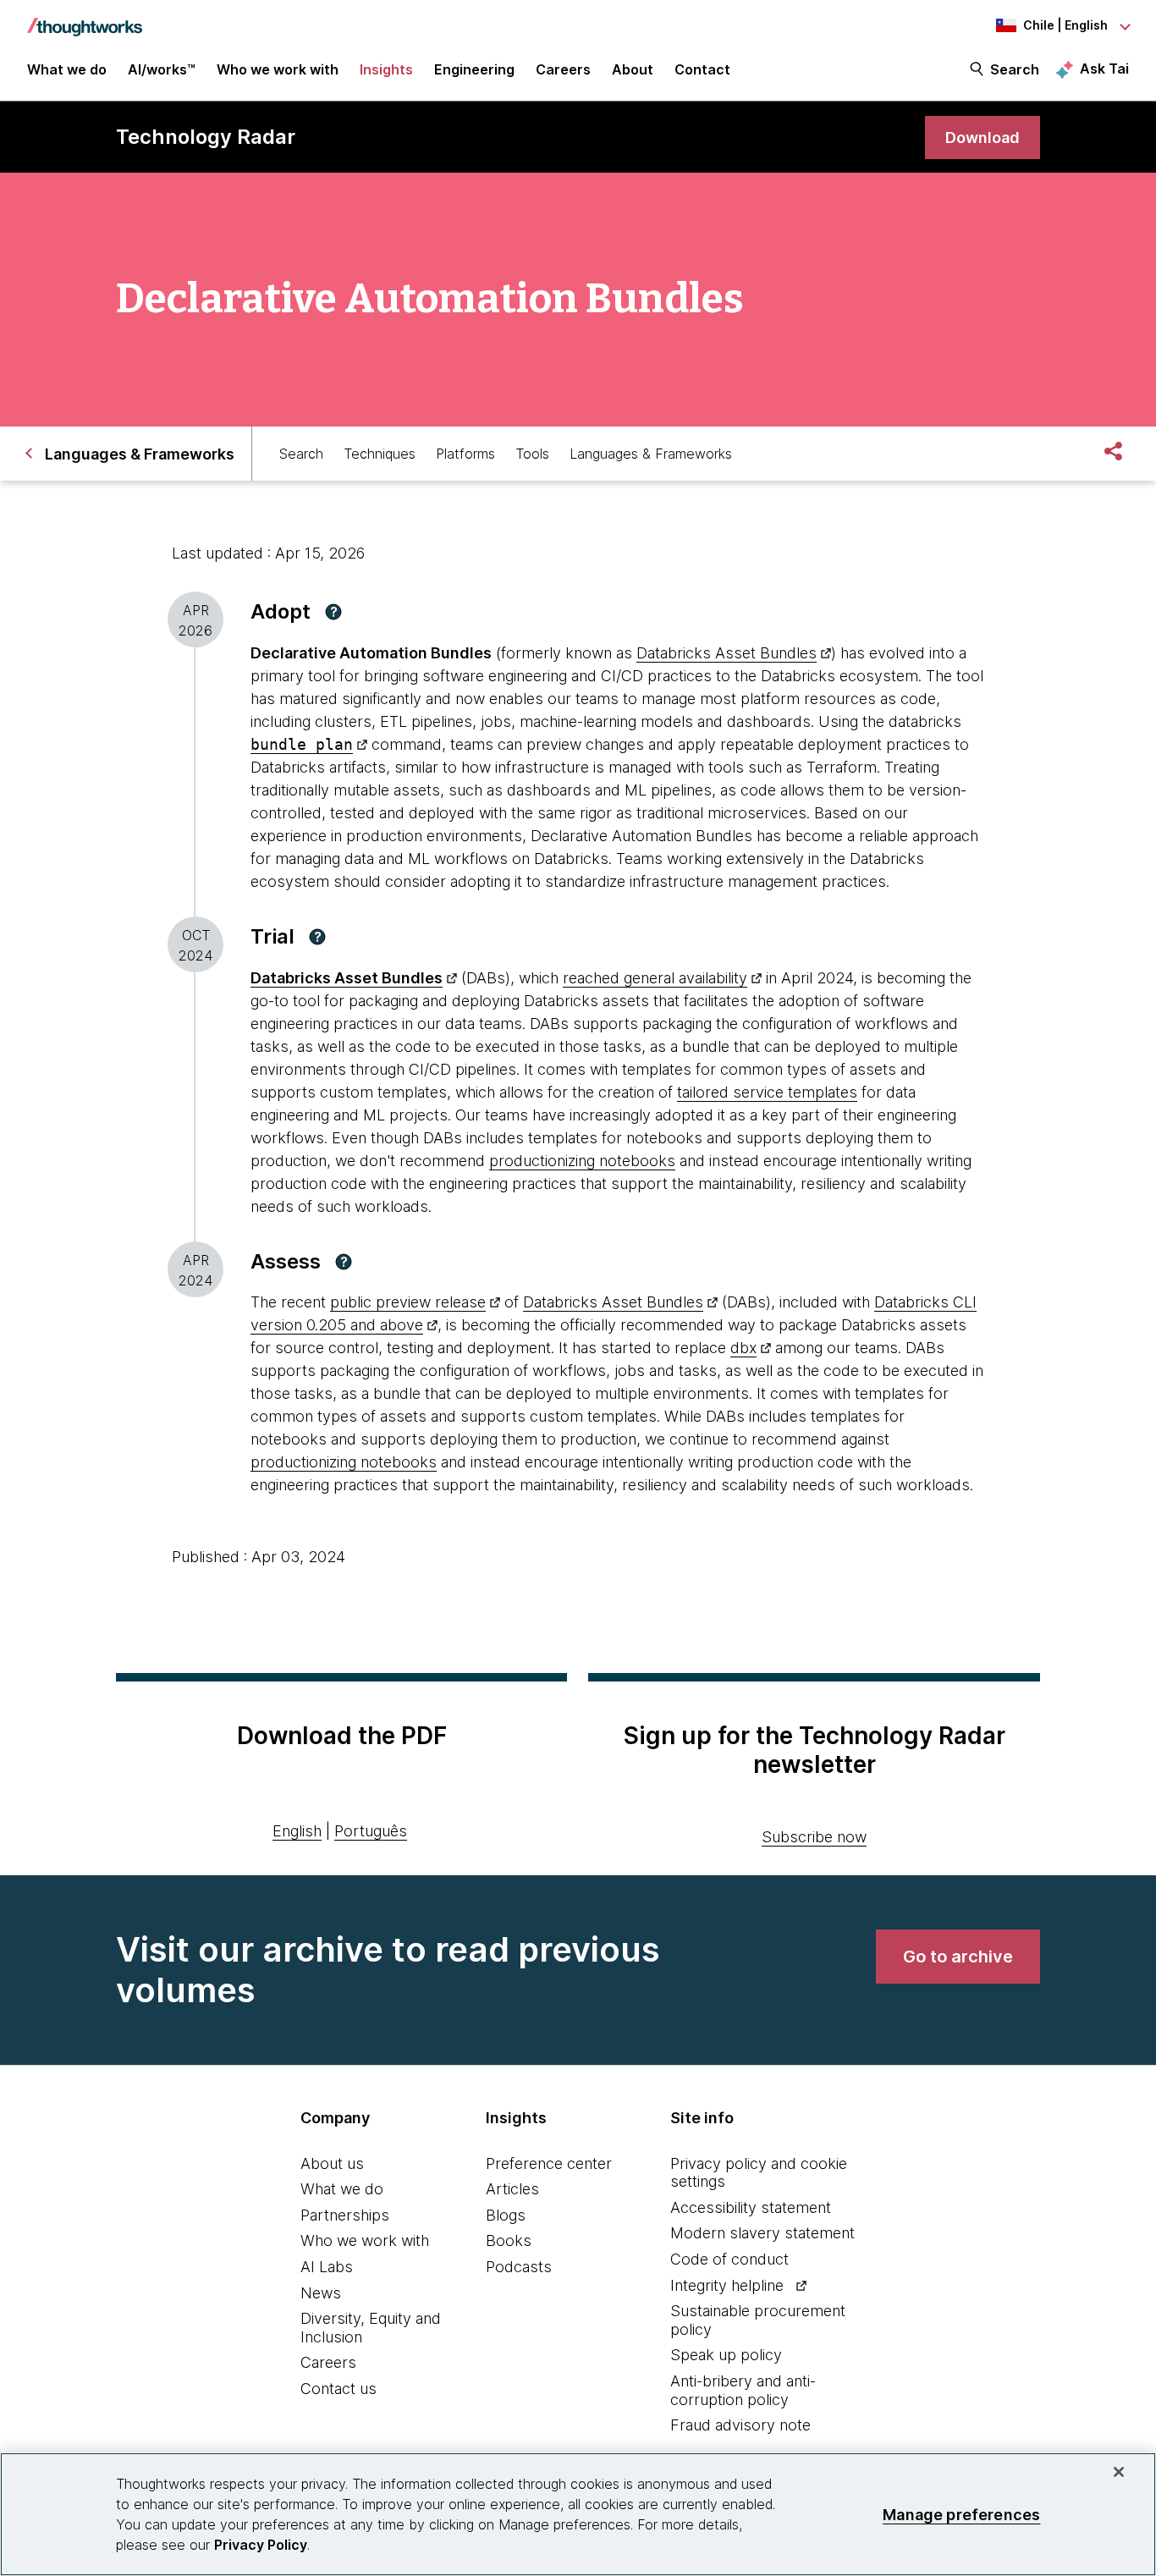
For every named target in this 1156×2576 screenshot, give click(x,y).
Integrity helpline (727, 2285)
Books (509, 2240)
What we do (342, 2189)
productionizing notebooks (582, 1161)
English (297, 1831)
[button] (333, 612)
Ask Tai (1104, 69)
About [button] (633, 69)
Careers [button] (563, 69)
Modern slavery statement (762, 2233)
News (321, 2293)
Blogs (506, 2215)
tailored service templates (767, 1092)
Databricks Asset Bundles (727, 653)
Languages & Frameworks (651, 454)
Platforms (465, 454)
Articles (512, 2189)
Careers (328, 2362)
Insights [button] (386, 69)
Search (1015, 69)
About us (332, 2163)
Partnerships (345, 2215)
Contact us (339, 2389)
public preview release (408, 1302)
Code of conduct (729, 2259)
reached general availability (655, 978)
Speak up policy (726, 2355)
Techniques (380, 454)
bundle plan (302, 744)
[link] (983, 138)
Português (371, 1831)
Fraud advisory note (740, 2425)
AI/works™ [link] (162, 69)
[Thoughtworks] (85, 19)
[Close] (1119, 2472)
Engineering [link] (474, 69)
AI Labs (327, 2267)
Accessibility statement (751, 2207)
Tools (532, 454)
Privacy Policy (261, 2545)
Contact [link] (702, 69)
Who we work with (365, 2240)
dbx (743, 1348)
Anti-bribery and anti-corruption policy (743, 2390)
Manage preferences (961, 2514)
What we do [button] (67, 69)
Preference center (549, 2163)
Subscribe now (814, 1837)
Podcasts (519, 2267)
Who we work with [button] (278, 69)
